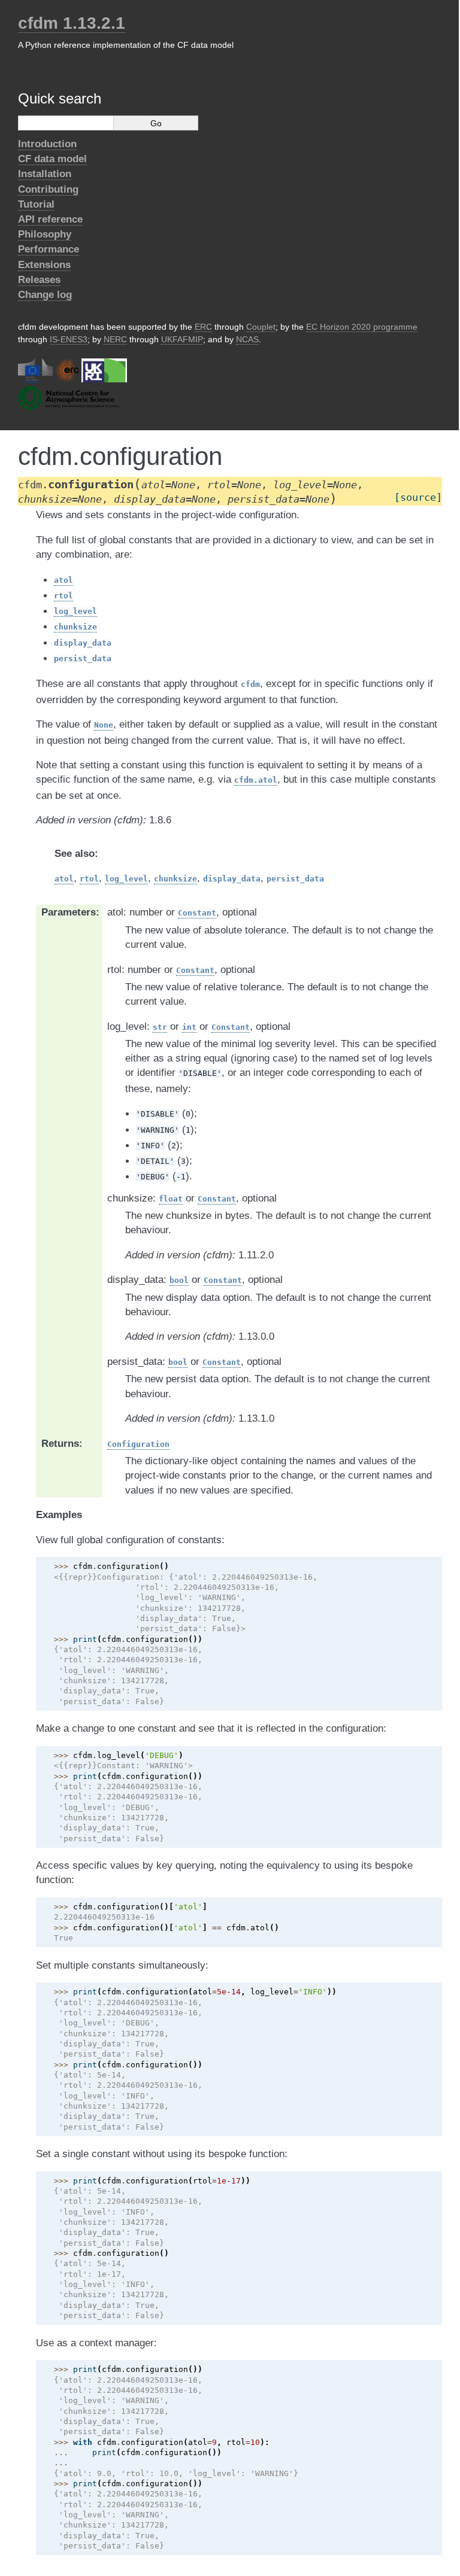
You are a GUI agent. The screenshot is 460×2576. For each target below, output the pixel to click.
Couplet (261, 327)
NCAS (247, 339)
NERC (115, 339)
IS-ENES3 (69, 339)
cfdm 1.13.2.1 (72, 23)
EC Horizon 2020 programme (362, 327)
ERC (203, 327)
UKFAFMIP (182, 339)
